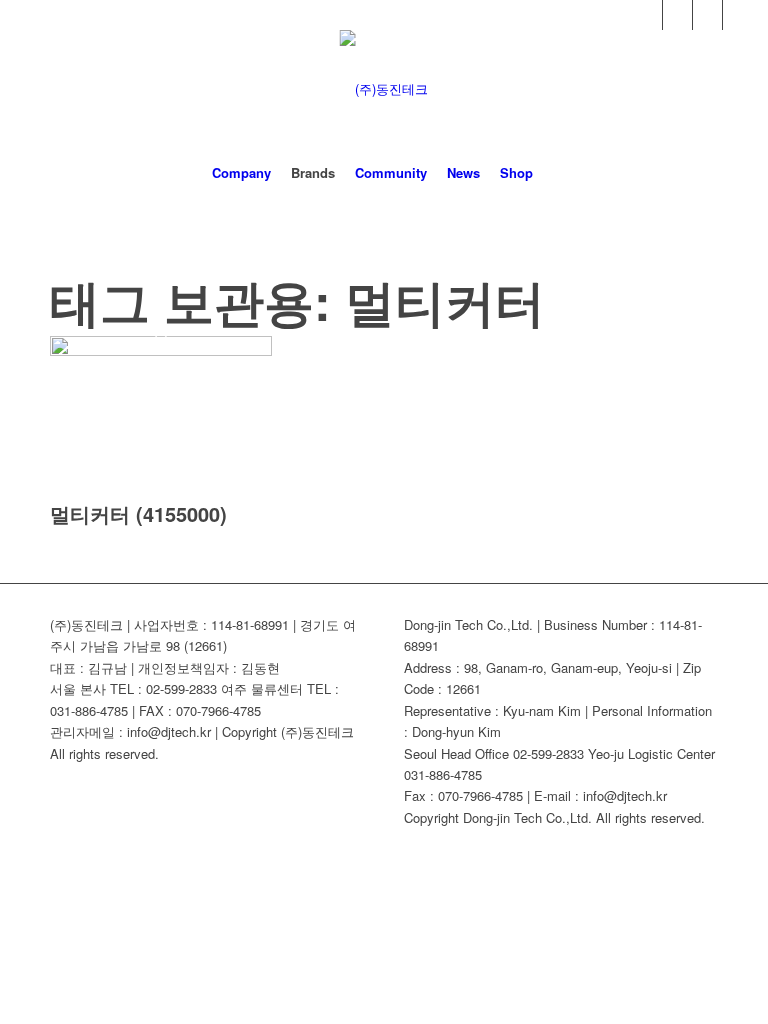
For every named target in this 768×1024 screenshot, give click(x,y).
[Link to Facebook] (647, 15)
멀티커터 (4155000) (138, 513)
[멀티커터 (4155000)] (161, 350)
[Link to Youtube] (677, 15)
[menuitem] (241, 173)
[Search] (554, 173)
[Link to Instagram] (738, 15)
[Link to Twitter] (707, 15)
